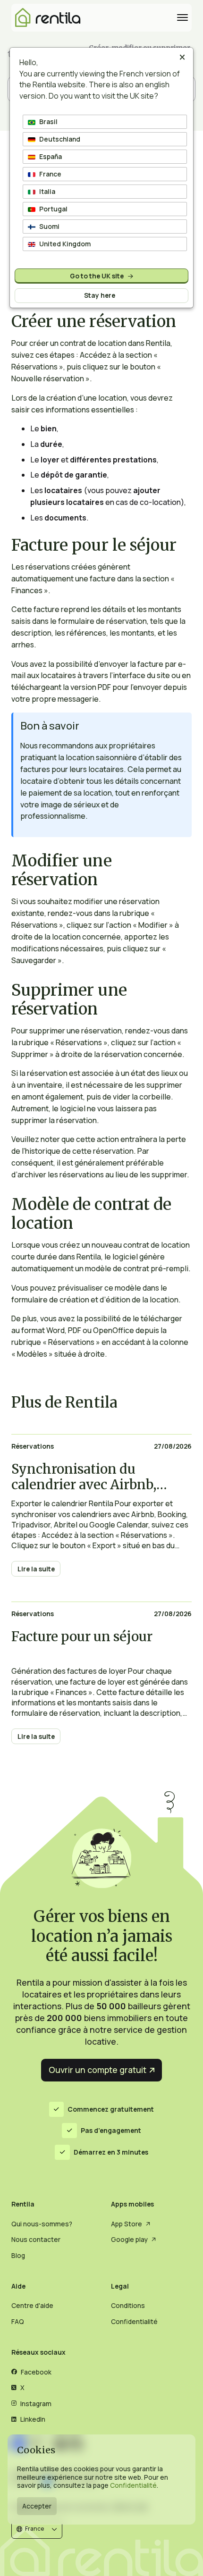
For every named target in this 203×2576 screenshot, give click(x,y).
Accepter (37, 2506)
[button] (37, 2530)
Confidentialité (133, 2485)
